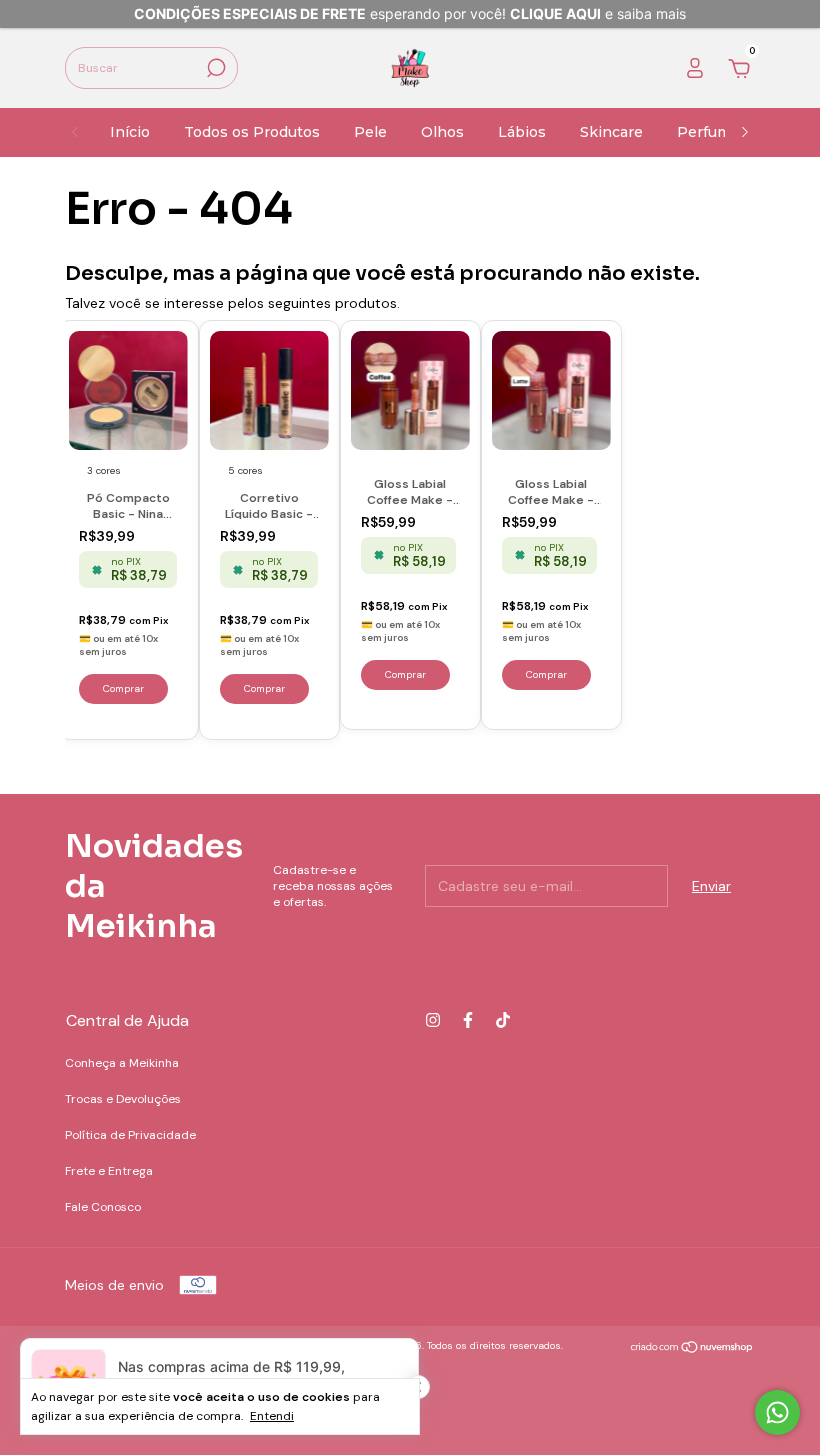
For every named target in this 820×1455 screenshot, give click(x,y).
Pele (370, 132)
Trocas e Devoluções (123, 1099)
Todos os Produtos (252, 132)
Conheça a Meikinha (122, 1063)
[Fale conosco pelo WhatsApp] (777, 1412)
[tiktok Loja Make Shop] (503, 1020)
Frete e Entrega (109, 1171)
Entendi (272, 1416)
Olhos (442, 132)
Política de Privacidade (130, 1135)
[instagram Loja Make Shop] (433, 1020)
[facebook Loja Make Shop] (468, 1020)
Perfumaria (717, 132)
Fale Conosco (103, 1207)
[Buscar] (214, 68)
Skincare (611, 132)
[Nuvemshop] (692, 1348)
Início (130, 132)
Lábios (522, 132)
